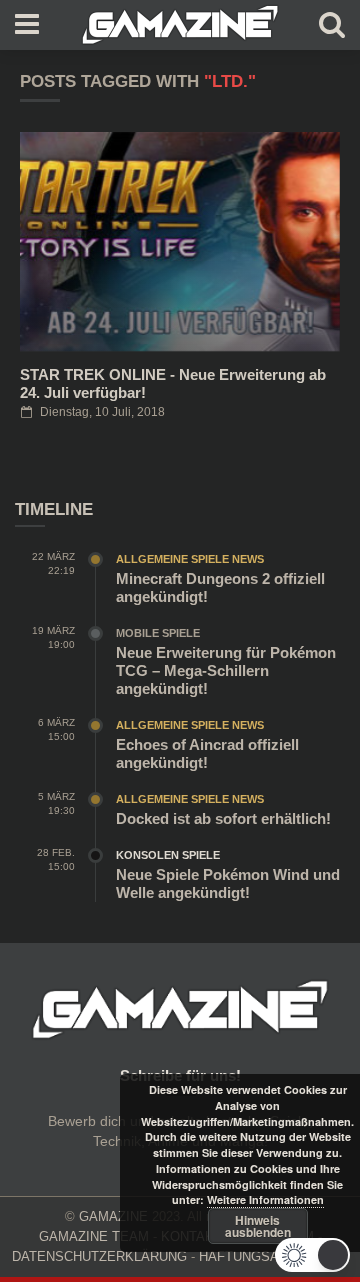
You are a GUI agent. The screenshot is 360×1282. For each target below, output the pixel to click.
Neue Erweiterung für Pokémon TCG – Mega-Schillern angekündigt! (226, 670)
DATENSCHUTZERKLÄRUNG (99, 1256)
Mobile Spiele (158, 633)
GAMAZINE (113, 1216)
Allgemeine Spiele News (190, 559)
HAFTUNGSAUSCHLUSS (274, 1256)
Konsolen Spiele (168, 855)
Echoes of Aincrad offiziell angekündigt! (207, 753)
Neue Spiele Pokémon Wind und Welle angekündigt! (228, 883)
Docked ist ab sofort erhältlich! (223, 818)
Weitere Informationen (265, 1199)
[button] (312, 1255)
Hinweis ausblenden (258, 1226)
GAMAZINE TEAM (94, 1236)
